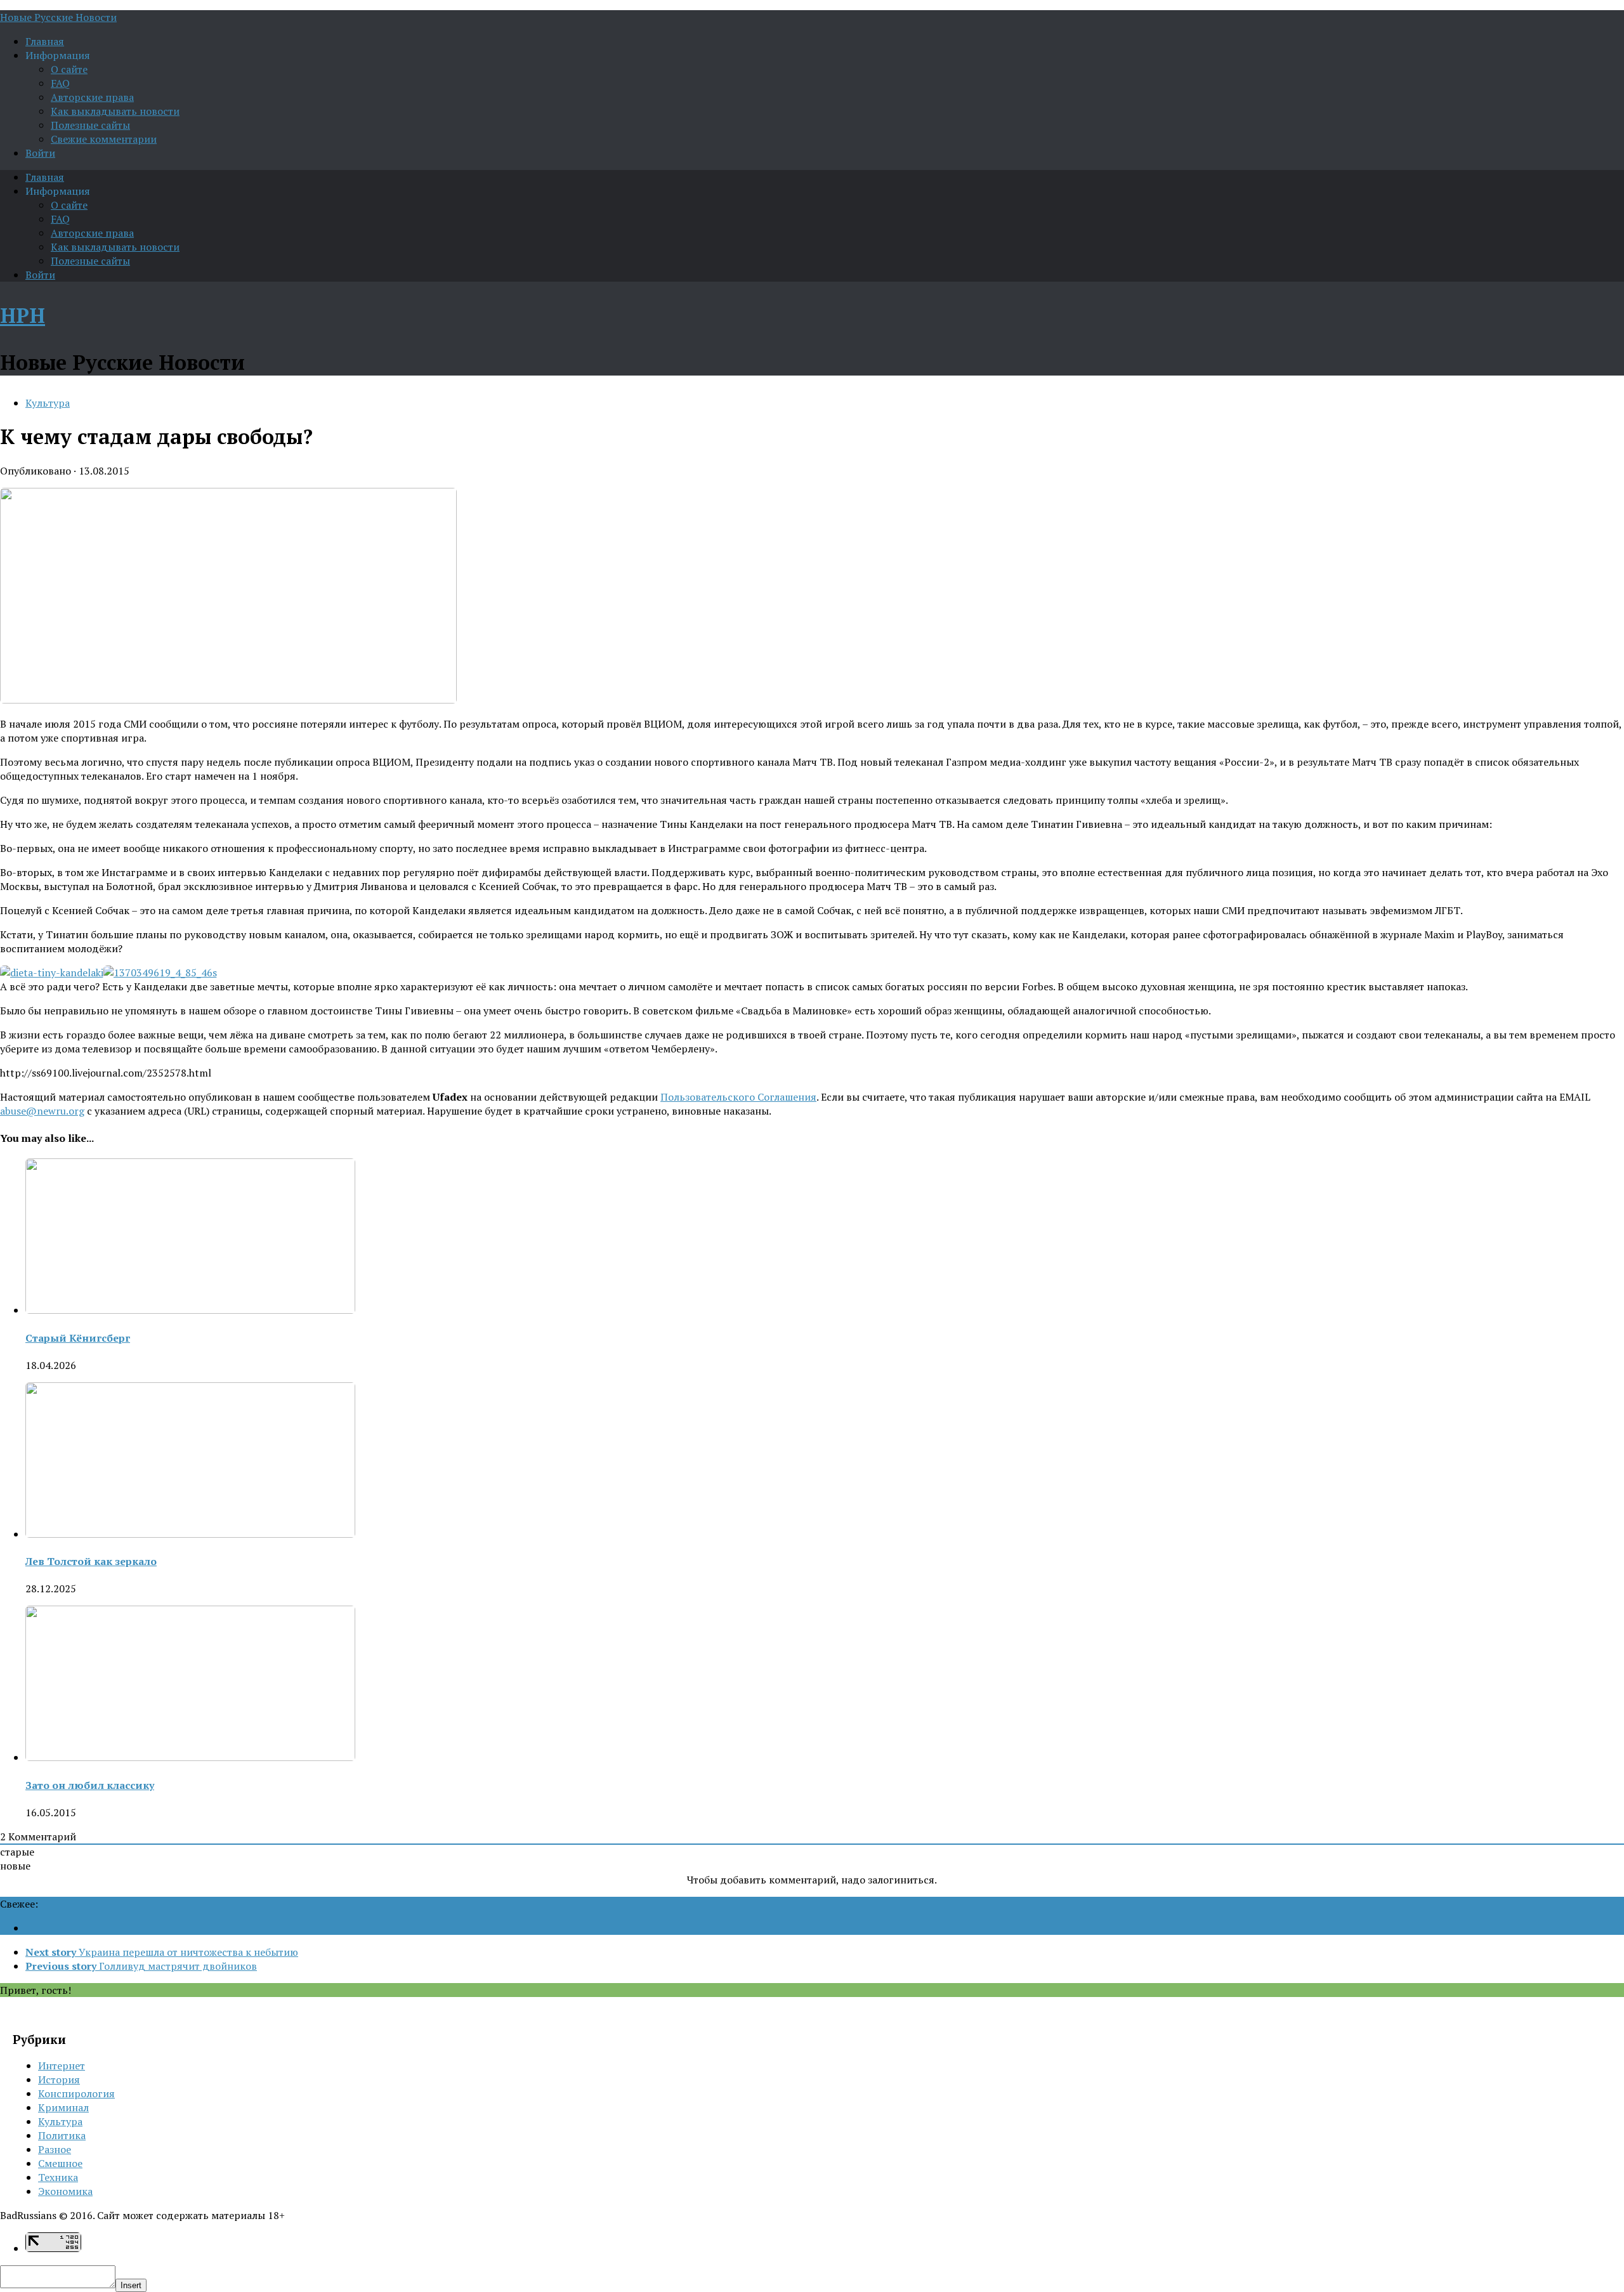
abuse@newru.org (42, 1111)
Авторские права (92, 97)
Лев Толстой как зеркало (91, 1561)
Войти (40, 153)
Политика (62, 2135)
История (59, 2079)
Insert (131, 2285)
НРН (23, 315)
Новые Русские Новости (58, 17)
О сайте (69, 69)
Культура (48, 403)
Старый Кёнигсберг (78, 1338)
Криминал (63, 2107)
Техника (58, 2177)
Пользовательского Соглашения (738, 1097)
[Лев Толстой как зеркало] (190, 1534)
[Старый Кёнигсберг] (190, 1310)
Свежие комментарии (104, 139)
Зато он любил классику (90, 1785)
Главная (45, 41)
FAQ (60, 83)
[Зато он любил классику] (190, 1757)
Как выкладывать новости (115, 111)
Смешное (60, 2163)
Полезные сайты (90, 125)
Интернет (62, 2066)
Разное (55, 2149)
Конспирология (76, 2093)
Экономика (65, 2191)
